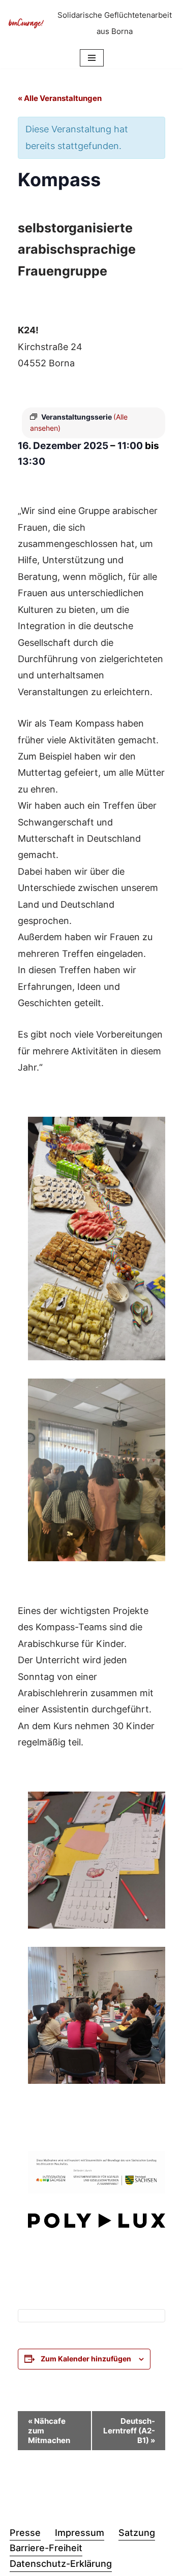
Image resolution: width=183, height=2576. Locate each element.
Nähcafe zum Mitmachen (49, 2431)
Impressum (80, 2533)
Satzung (137, 2533)
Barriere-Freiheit (46, 2548)
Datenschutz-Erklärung (61, 2564)
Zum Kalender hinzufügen (86, 2359)
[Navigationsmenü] (92, 58)
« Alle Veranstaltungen (60, 98)
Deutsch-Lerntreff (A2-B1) (129, 2431)
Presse (25, 2533)
